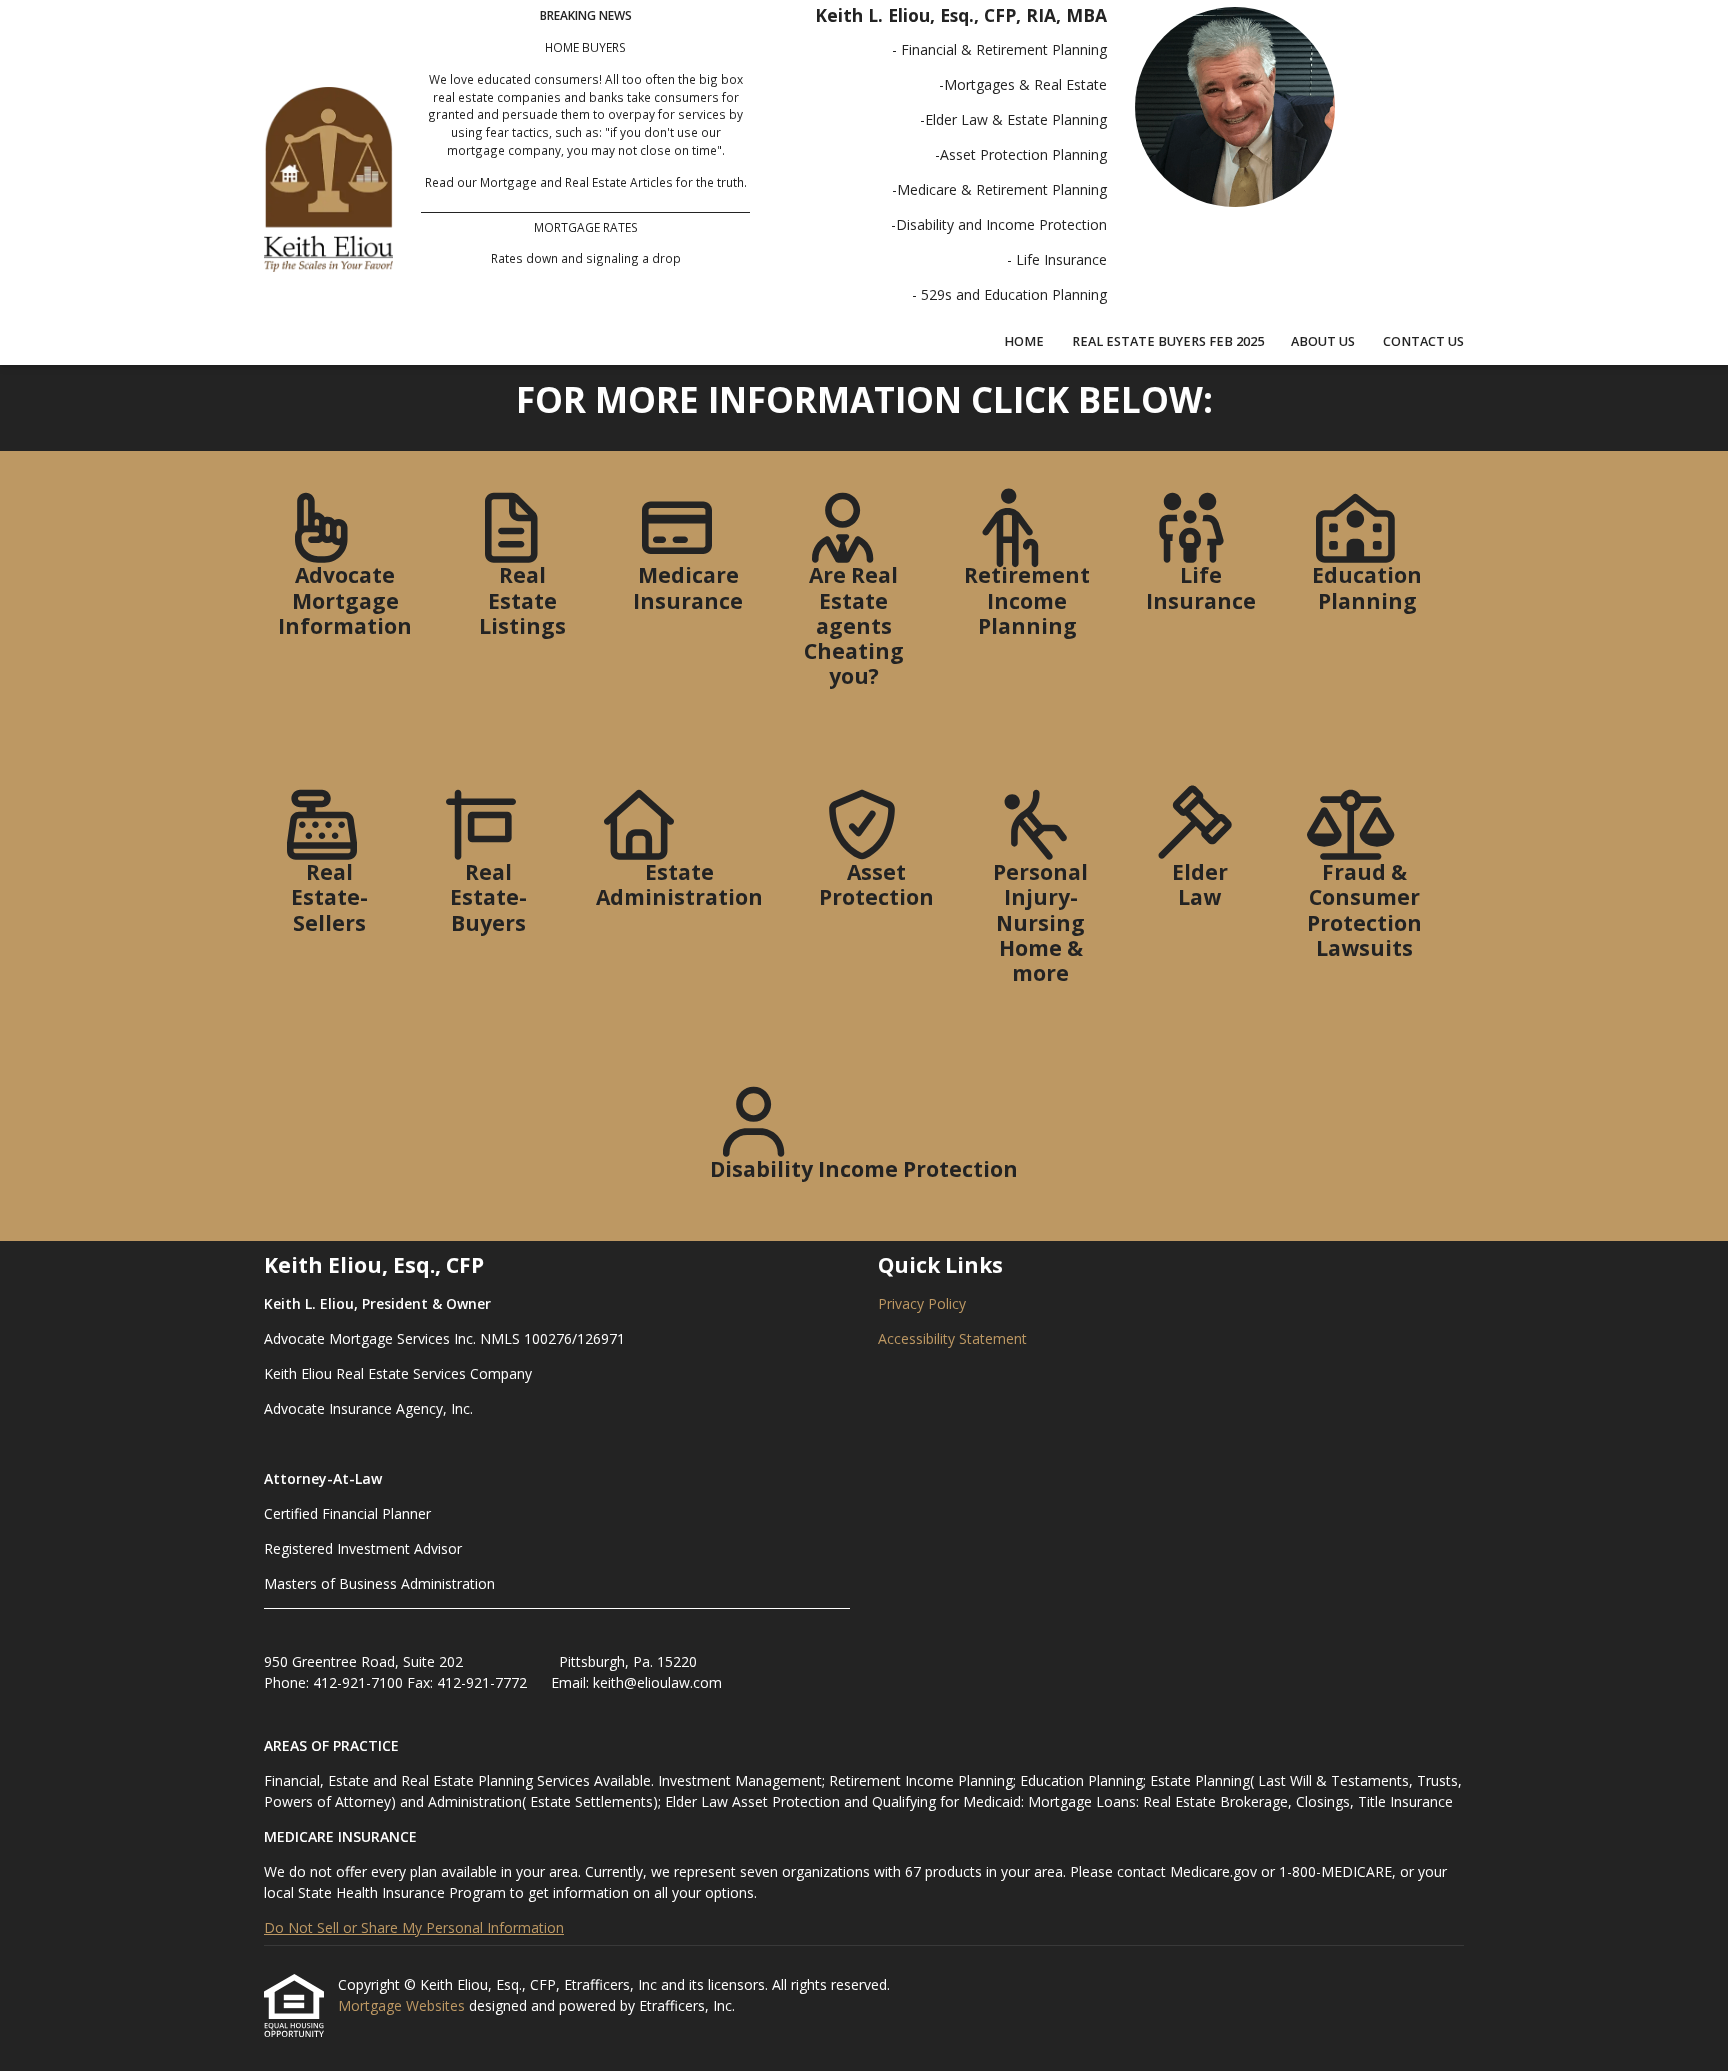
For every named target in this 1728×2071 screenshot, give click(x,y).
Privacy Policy (922, 1303)
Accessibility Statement (952, 1338)
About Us (1323, 341)
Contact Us (1423, 341)
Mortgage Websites (403, 2005)
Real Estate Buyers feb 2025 (1168, 341)
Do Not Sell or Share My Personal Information (414, 1927)
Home (1024, 341)
